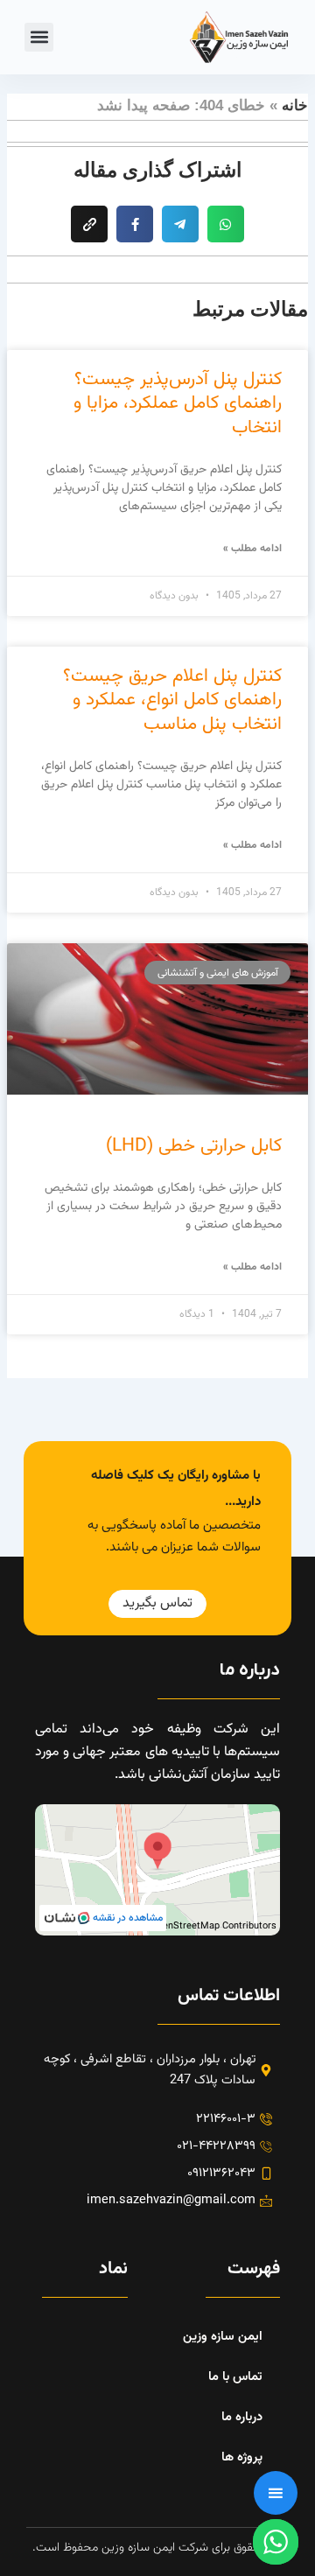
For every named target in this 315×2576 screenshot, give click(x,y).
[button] (39, 37)
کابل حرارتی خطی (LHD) (194, 1146)
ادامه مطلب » (252, 549)
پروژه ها (242, 2457)
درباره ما (242, 2417)
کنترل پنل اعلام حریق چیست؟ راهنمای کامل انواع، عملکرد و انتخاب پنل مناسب (172, 700)
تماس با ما (235, 2377)
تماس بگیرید (157, 1603)
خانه (295, 105)
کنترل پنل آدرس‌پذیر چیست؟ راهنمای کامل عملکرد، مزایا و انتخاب (178, 403)
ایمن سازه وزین (223, 2337)
